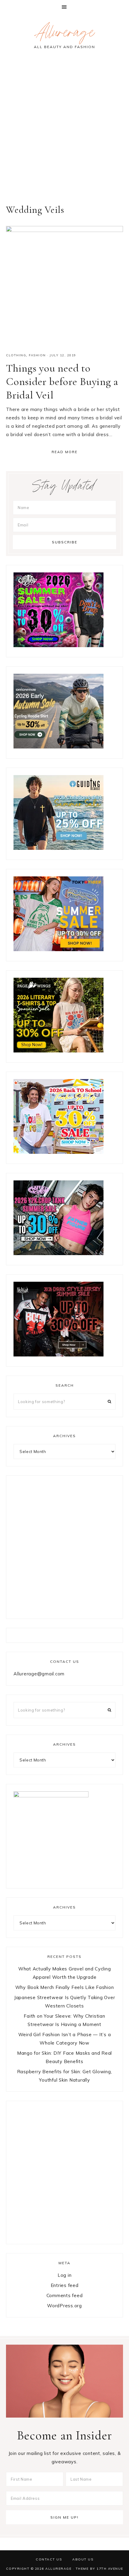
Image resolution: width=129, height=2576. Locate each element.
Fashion (37, 355)
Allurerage (64, 34)
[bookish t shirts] (58, 1051)
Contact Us (49, 2559)
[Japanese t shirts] (58, 949)
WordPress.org (64, 2306)
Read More (65, 452)
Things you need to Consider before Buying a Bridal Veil (62, 382)
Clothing (16, 355)
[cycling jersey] (58, 747)
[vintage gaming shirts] (58, 1355)
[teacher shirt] (58, 1152)
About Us (83, 2559)
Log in (65, 2275)
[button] (64, 7)
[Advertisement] (64, 131)
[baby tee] (58, 1253)
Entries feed (65, 2285)
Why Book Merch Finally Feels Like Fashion (65, 1987)
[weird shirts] (58, 645)
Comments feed (65, 2295)
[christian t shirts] (58, 848)
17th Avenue (110, 2569)
